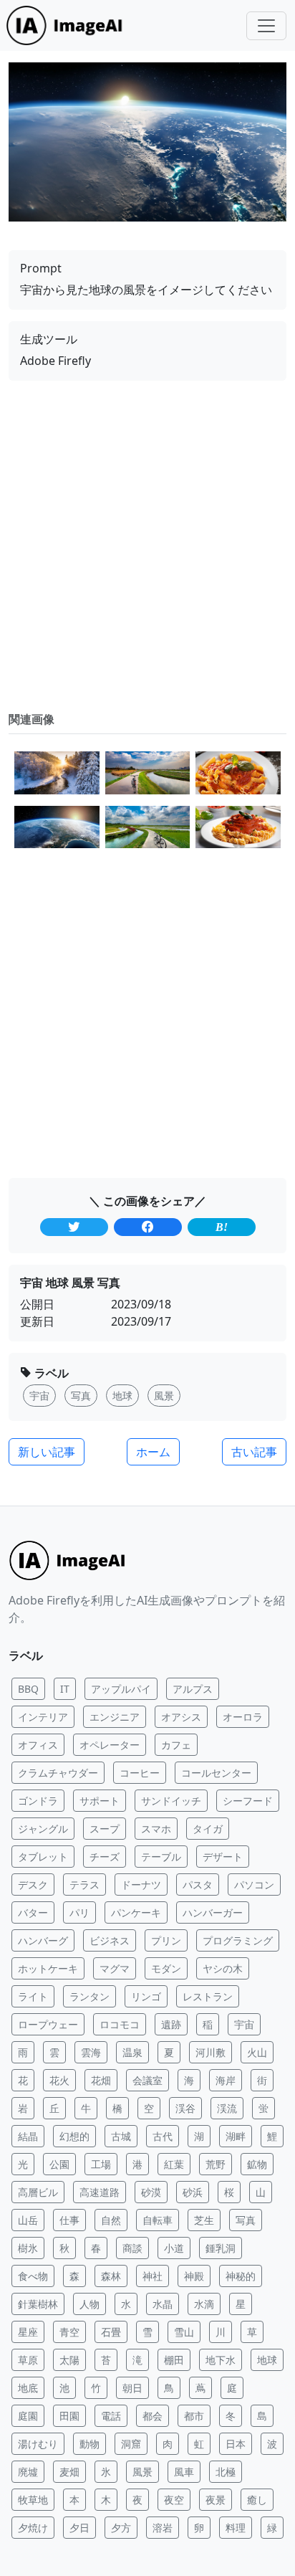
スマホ (156, 1829)
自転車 (158, 2220)
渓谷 (185, 2108)
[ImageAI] (68, 25)
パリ (79, 1912)
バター (33, 1912)
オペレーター (110, 1745)
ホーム (153, 1452)
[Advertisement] (147, 546)
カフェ (176, 1745)
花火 (59, 2080)
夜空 (174, 2500)
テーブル (161, 1857)
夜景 (216, 2500)
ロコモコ (120, 2024)
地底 (28, 2388)
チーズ (105, 1857)
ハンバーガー (213, 1912)
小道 (174, 2248)
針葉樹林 (38, 2304)
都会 (153, 2416)
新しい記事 (47, 1452)
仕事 (69, 2220)
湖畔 (236, 2136)
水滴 (204, 2304)
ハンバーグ (43, 1940)
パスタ (198, 1885)
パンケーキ (136, 1912)
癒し (257, 2500)
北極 (226, 2472)
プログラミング (238, 1940)
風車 (184, 2472)
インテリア (43, 1717)
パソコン (254, 1885)
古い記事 (254, 1452)
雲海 (91, 2052)
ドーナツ (141, 1885)
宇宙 (244, 2024)
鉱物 (257, 2164)
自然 (111, 2220)
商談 (132, 2248)
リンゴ (146, 1996)
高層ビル (38, 2192)
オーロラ (243, 1717)
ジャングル (43, 1829)
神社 (153, 2276)
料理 (236, 2528)
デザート (223, 1857)
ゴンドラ (38, 1801)
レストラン (208, 1996)
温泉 (132, 2052)
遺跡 (171, 2024)
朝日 (132, 2388)
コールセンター (216, 1773)
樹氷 (28, 2248)
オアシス (181, 1717)
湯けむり (38, 2444)
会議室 (147, 2080)
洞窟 (131, 2444)
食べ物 (33, 2276)
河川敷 (211, 2052)
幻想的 (74, 2136)
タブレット (43, 1857)
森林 (111, 2276)
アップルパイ (121, 1689)
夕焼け (33, 2528)
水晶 (163, 2304)
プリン (166, 1940)
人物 (90, 2304)
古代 (163, 2136)
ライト (33, 1996)
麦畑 (69, 2472)
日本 (236, 2444)
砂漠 (151, 2192)
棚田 (174, 2360)
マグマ (115, 1968)
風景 (142, 2472)
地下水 (221, 2360)
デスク (33, 1885)
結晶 (28, 2136)
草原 (28, 2360)
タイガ (208, 1829)
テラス (84, 1885)
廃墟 (28, 2472)
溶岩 (163, 2528)
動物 (90, 2444)
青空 (69, 2332)
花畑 (101, 2080)
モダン (166, 1968)
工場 (101, 2164)
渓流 (227, 2108)
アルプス (193, 1689)
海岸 (226, 2080)
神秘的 (241, 2276)
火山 (257, 2052)
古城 (121, 2136)
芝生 (204, 2220)
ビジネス (110, 1940)
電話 (111, 2416)
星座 (28, 2332)
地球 (267, 2360)
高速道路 (100, 2192)
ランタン (90, 1996)
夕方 (121, 2528)
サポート (100, 1801)
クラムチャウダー (58, 1773)
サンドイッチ (171, 1801)
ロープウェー (48, 2024)
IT (65, 1689)
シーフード (248, 1801)
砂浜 (193, 2192)
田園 (69, 2416)
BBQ (28, 1689)
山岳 (28, 2220)
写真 (246, 2220)
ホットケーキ (48, 1968)
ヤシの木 (223, 1968)
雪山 (184, 2332)
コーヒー (140, 1773)
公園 (59, 2164)
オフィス (38, 1745)
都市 (194, 2416)
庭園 (28, 2416)
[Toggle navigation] (266, 26)
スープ (105, 1829)
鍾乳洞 (221, 2248)
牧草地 (33, 2500)
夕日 (79, 2528)
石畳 (111, 2332)
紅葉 (174, 2164)
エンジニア (115, 1717)
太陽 (69, 2360)
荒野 (216, 2164)
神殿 (194, 2276)
